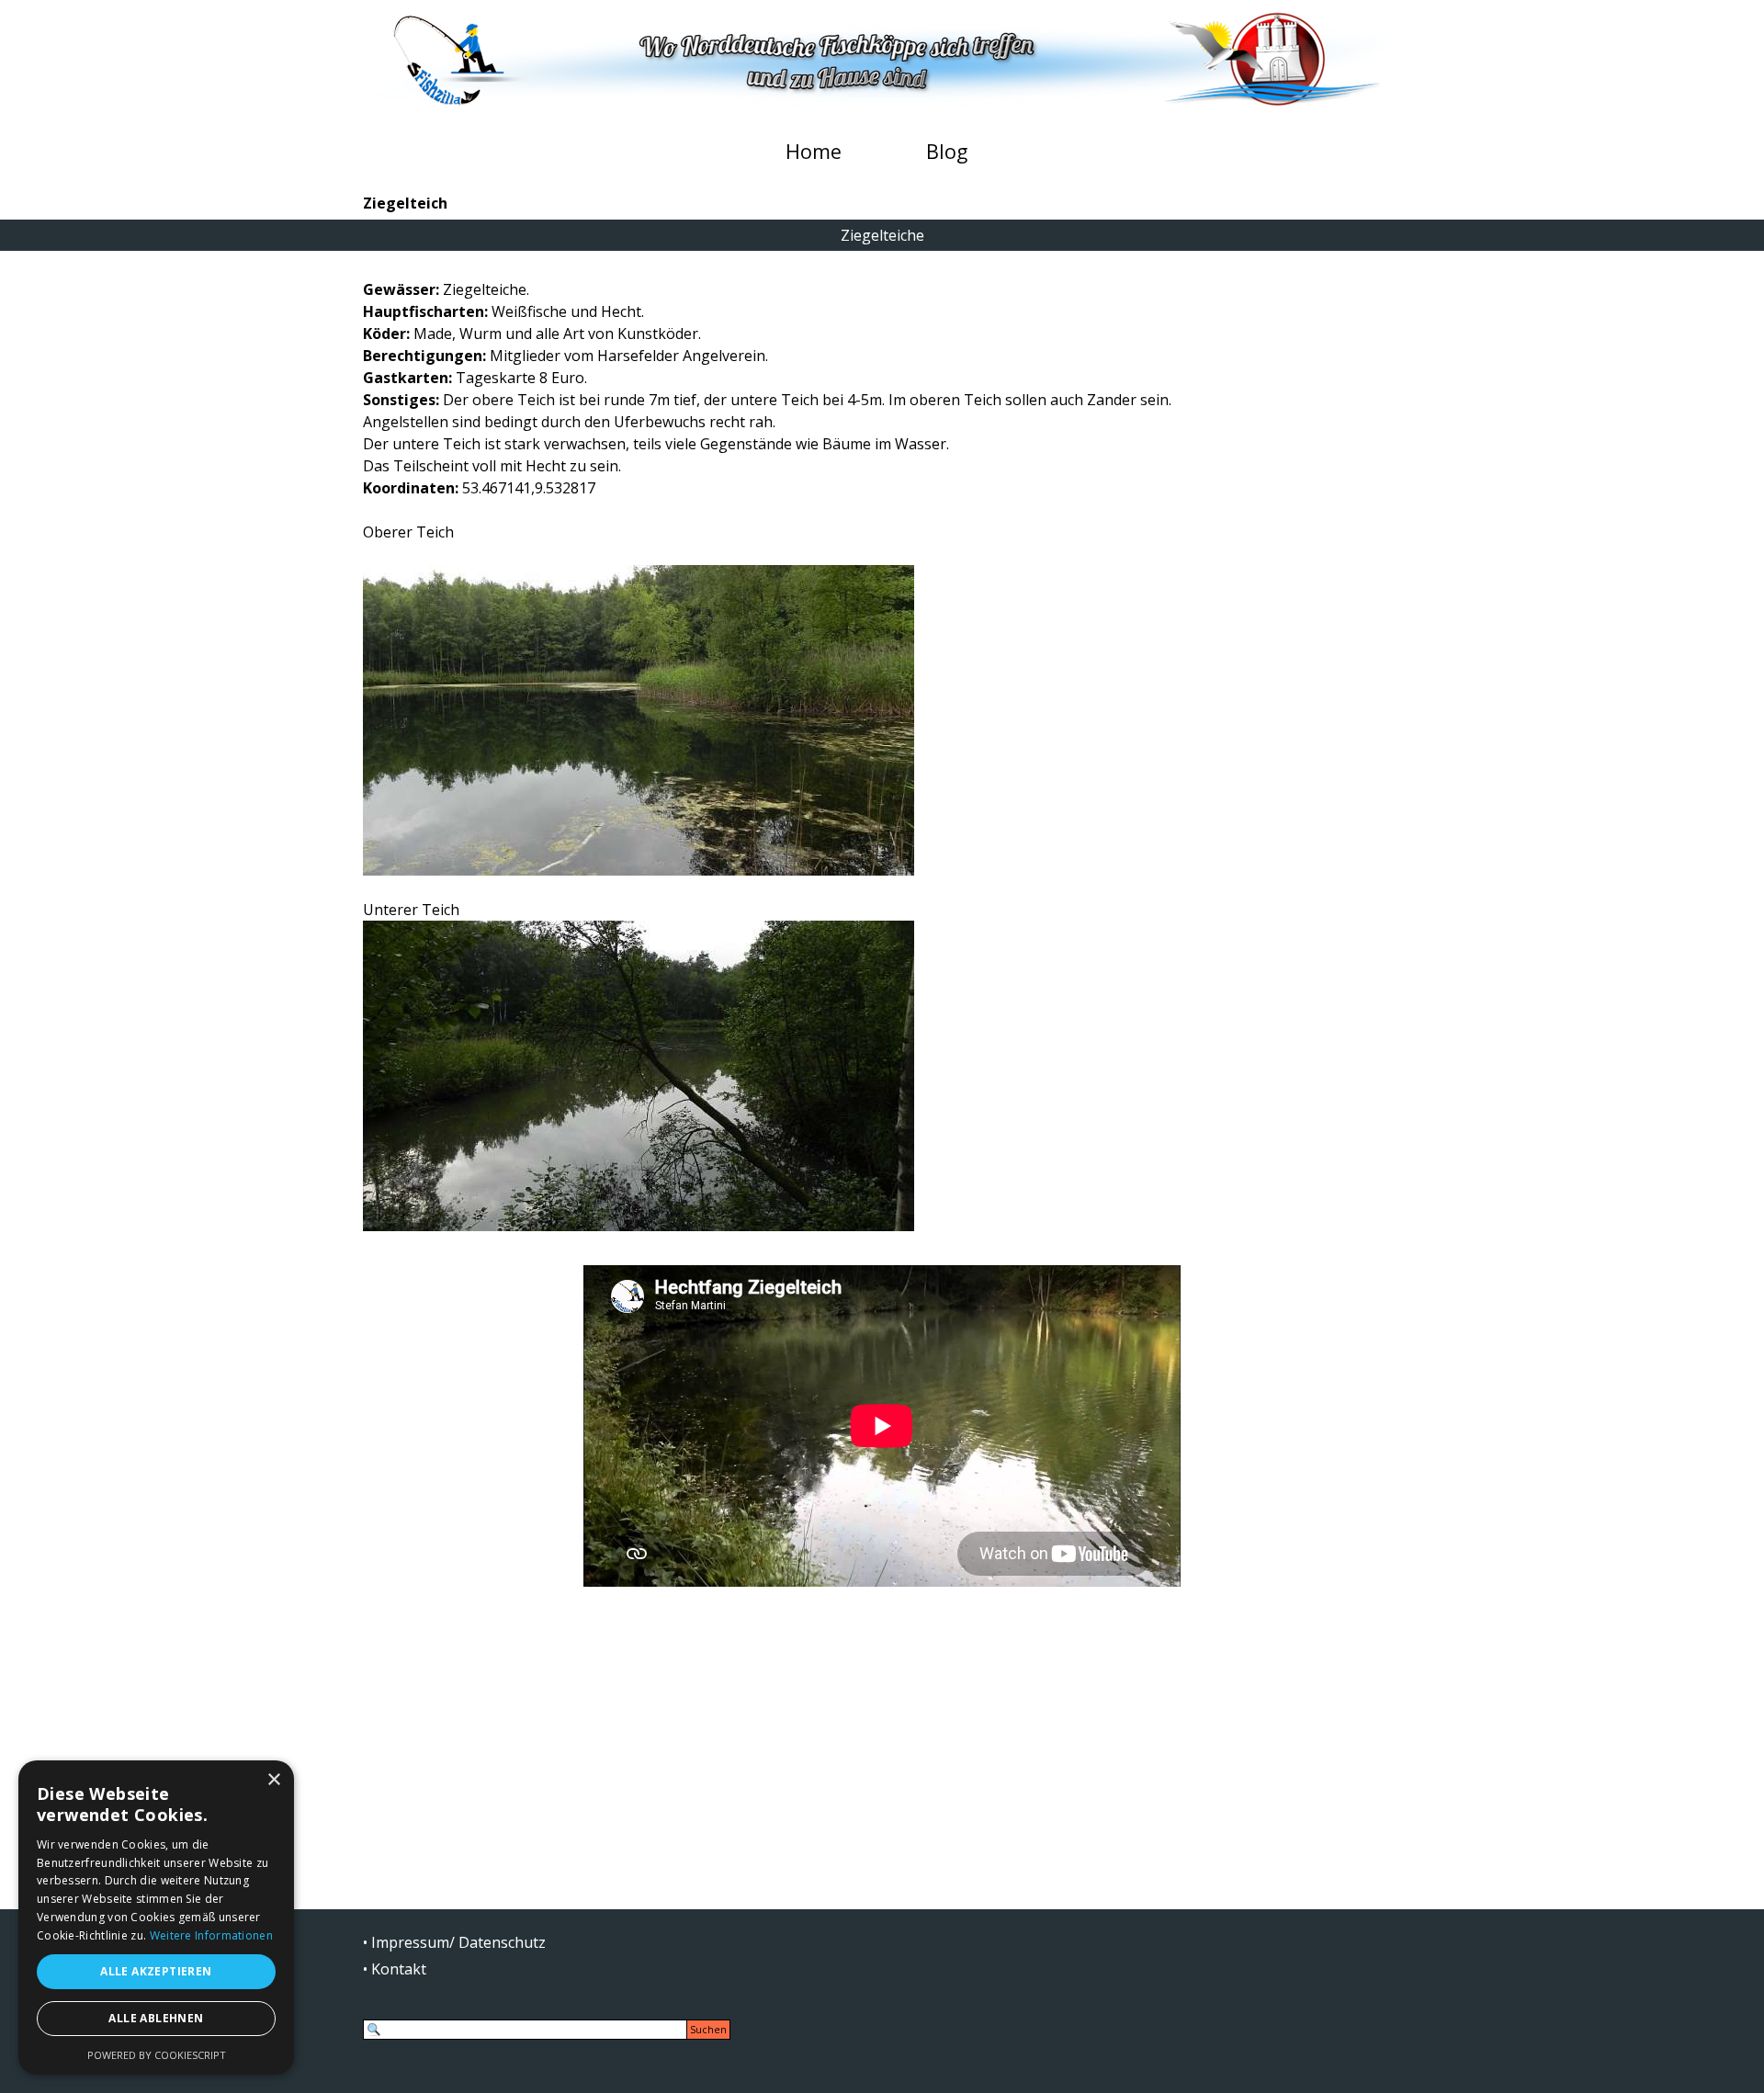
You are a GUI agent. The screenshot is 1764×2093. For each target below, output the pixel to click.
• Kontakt (395, 1969)
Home (814, 151)
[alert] (156, 1918)
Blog (947, 151)
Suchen (708, 2030)
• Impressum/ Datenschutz (454, 1942)
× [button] (273, 1780)
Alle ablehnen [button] (156, 2018)
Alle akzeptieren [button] (156, 1971)
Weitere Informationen (211, 1935)
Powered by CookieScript (157, 2055)
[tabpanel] (882, 755)
